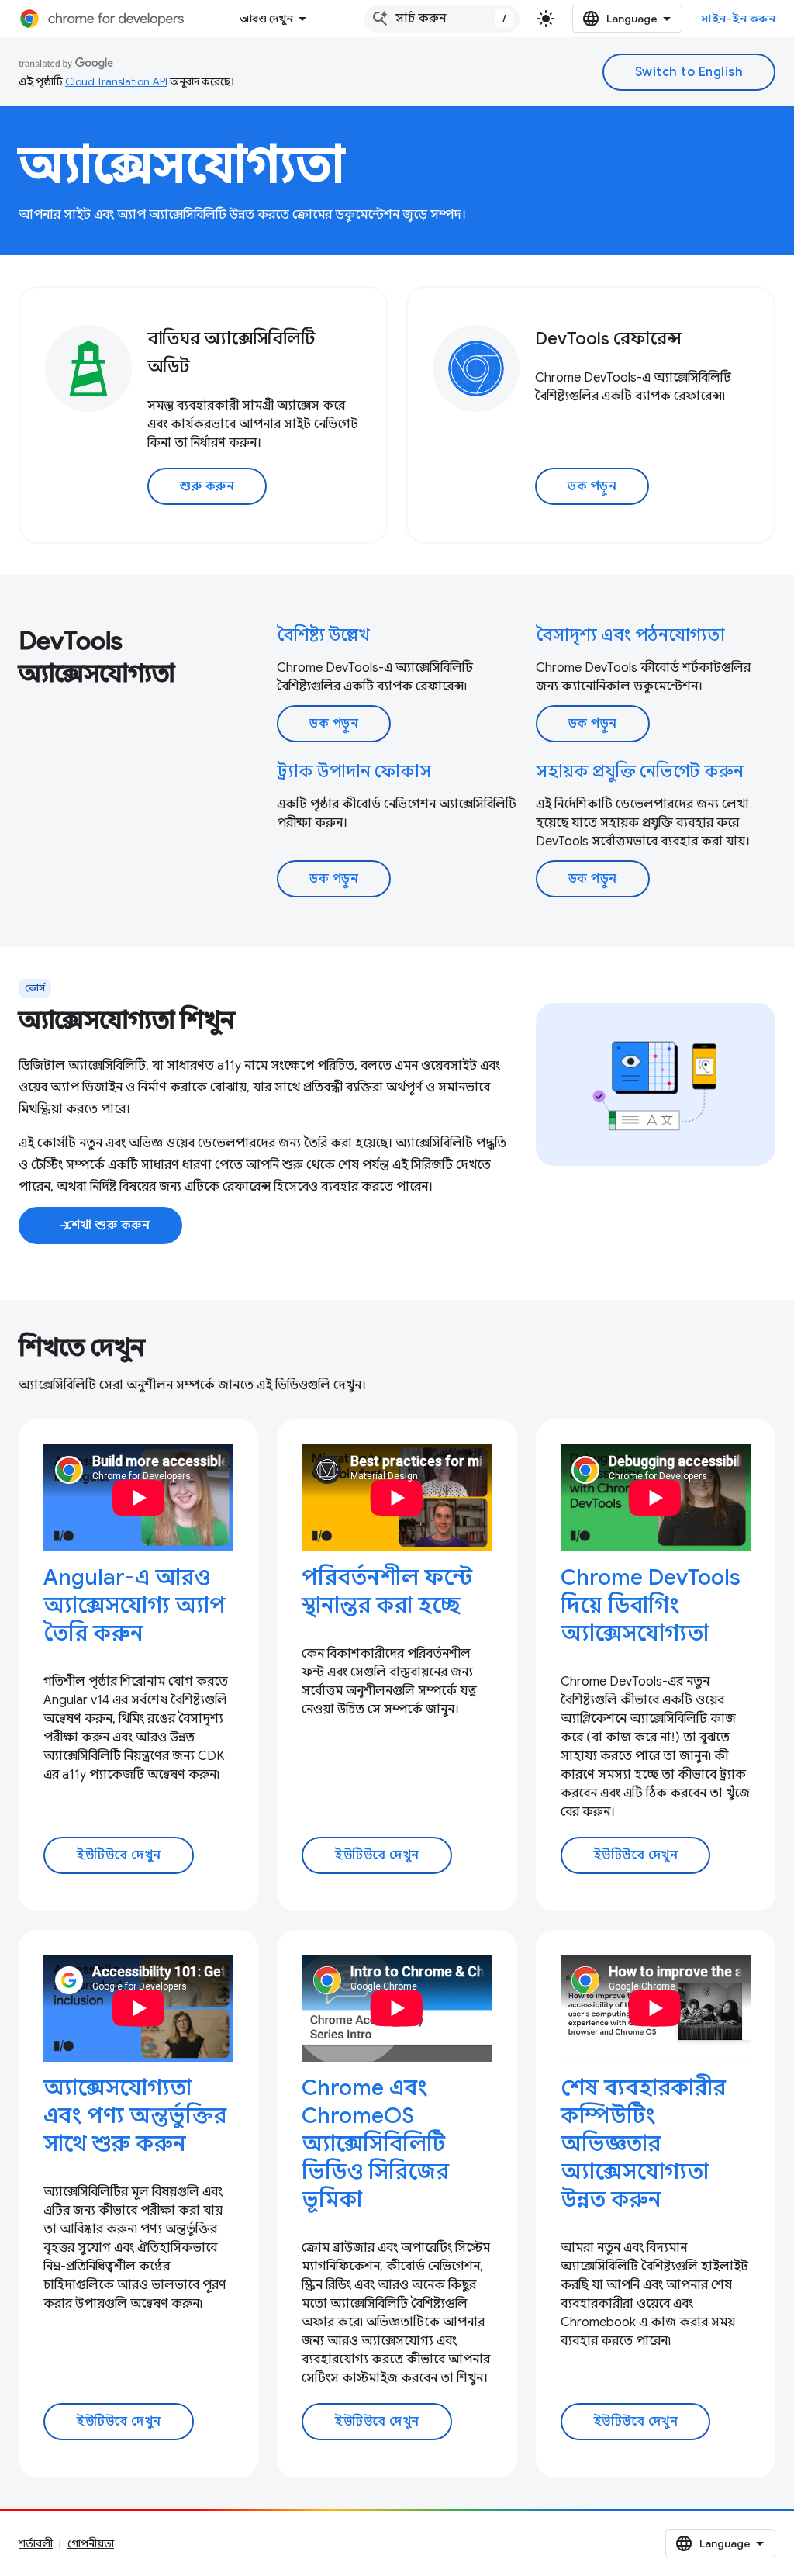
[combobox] (442, 19)
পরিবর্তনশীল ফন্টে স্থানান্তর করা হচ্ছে (387, 1591)
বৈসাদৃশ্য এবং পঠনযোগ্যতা (630, 635)
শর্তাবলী (36, 2543)
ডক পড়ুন (592, 486)
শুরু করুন (207, 486)
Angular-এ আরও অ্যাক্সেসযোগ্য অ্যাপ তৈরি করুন (135, 1605)
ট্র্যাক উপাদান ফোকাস (354, 771)
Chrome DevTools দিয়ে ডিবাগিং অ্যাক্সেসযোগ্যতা (651, 1605)
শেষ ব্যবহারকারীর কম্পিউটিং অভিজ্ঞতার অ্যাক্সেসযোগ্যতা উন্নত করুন (643, 2144)
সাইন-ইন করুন (738, 19)
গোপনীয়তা (91, 2543)
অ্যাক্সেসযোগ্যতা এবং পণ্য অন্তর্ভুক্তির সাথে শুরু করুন (135, 2116)
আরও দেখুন (266, 19)
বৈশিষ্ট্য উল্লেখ (323, 635)
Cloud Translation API (116, 81)
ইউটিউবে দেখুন (119, 1855)
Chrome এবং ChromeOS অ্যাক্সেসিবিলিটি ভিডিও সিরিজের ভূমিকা (375, 2144)
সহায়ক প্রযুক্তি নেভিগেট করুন (640, 771)
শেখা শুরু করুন (104, 1226)
